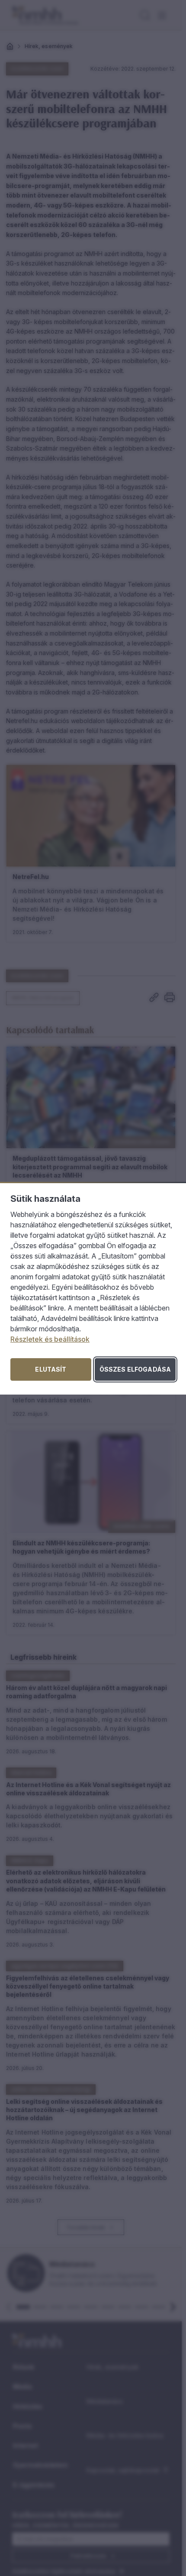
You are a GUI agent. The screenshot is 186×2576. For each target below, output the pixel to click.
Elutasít (51, 1369)
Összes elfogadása (135, 1369)
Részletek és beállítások (50, 1339)
